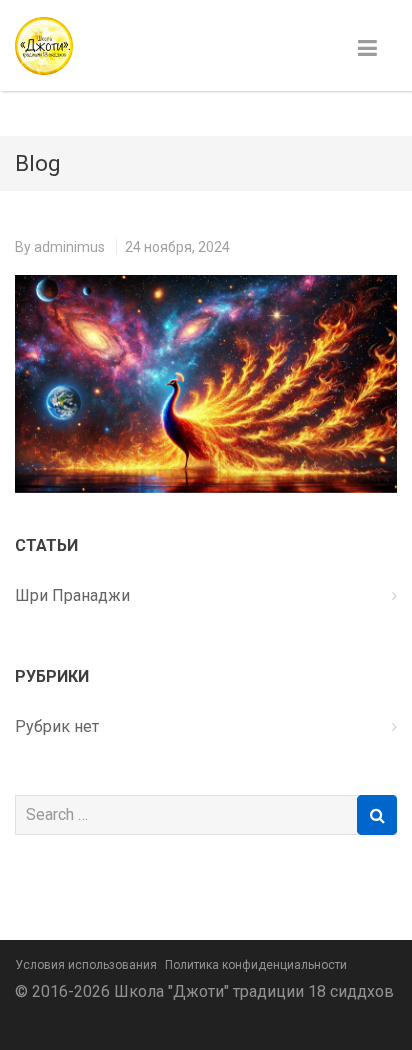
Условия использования (86, 965)
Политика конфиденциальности (256, 965)
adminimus (69, 247)
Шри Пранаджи (72, 595)
